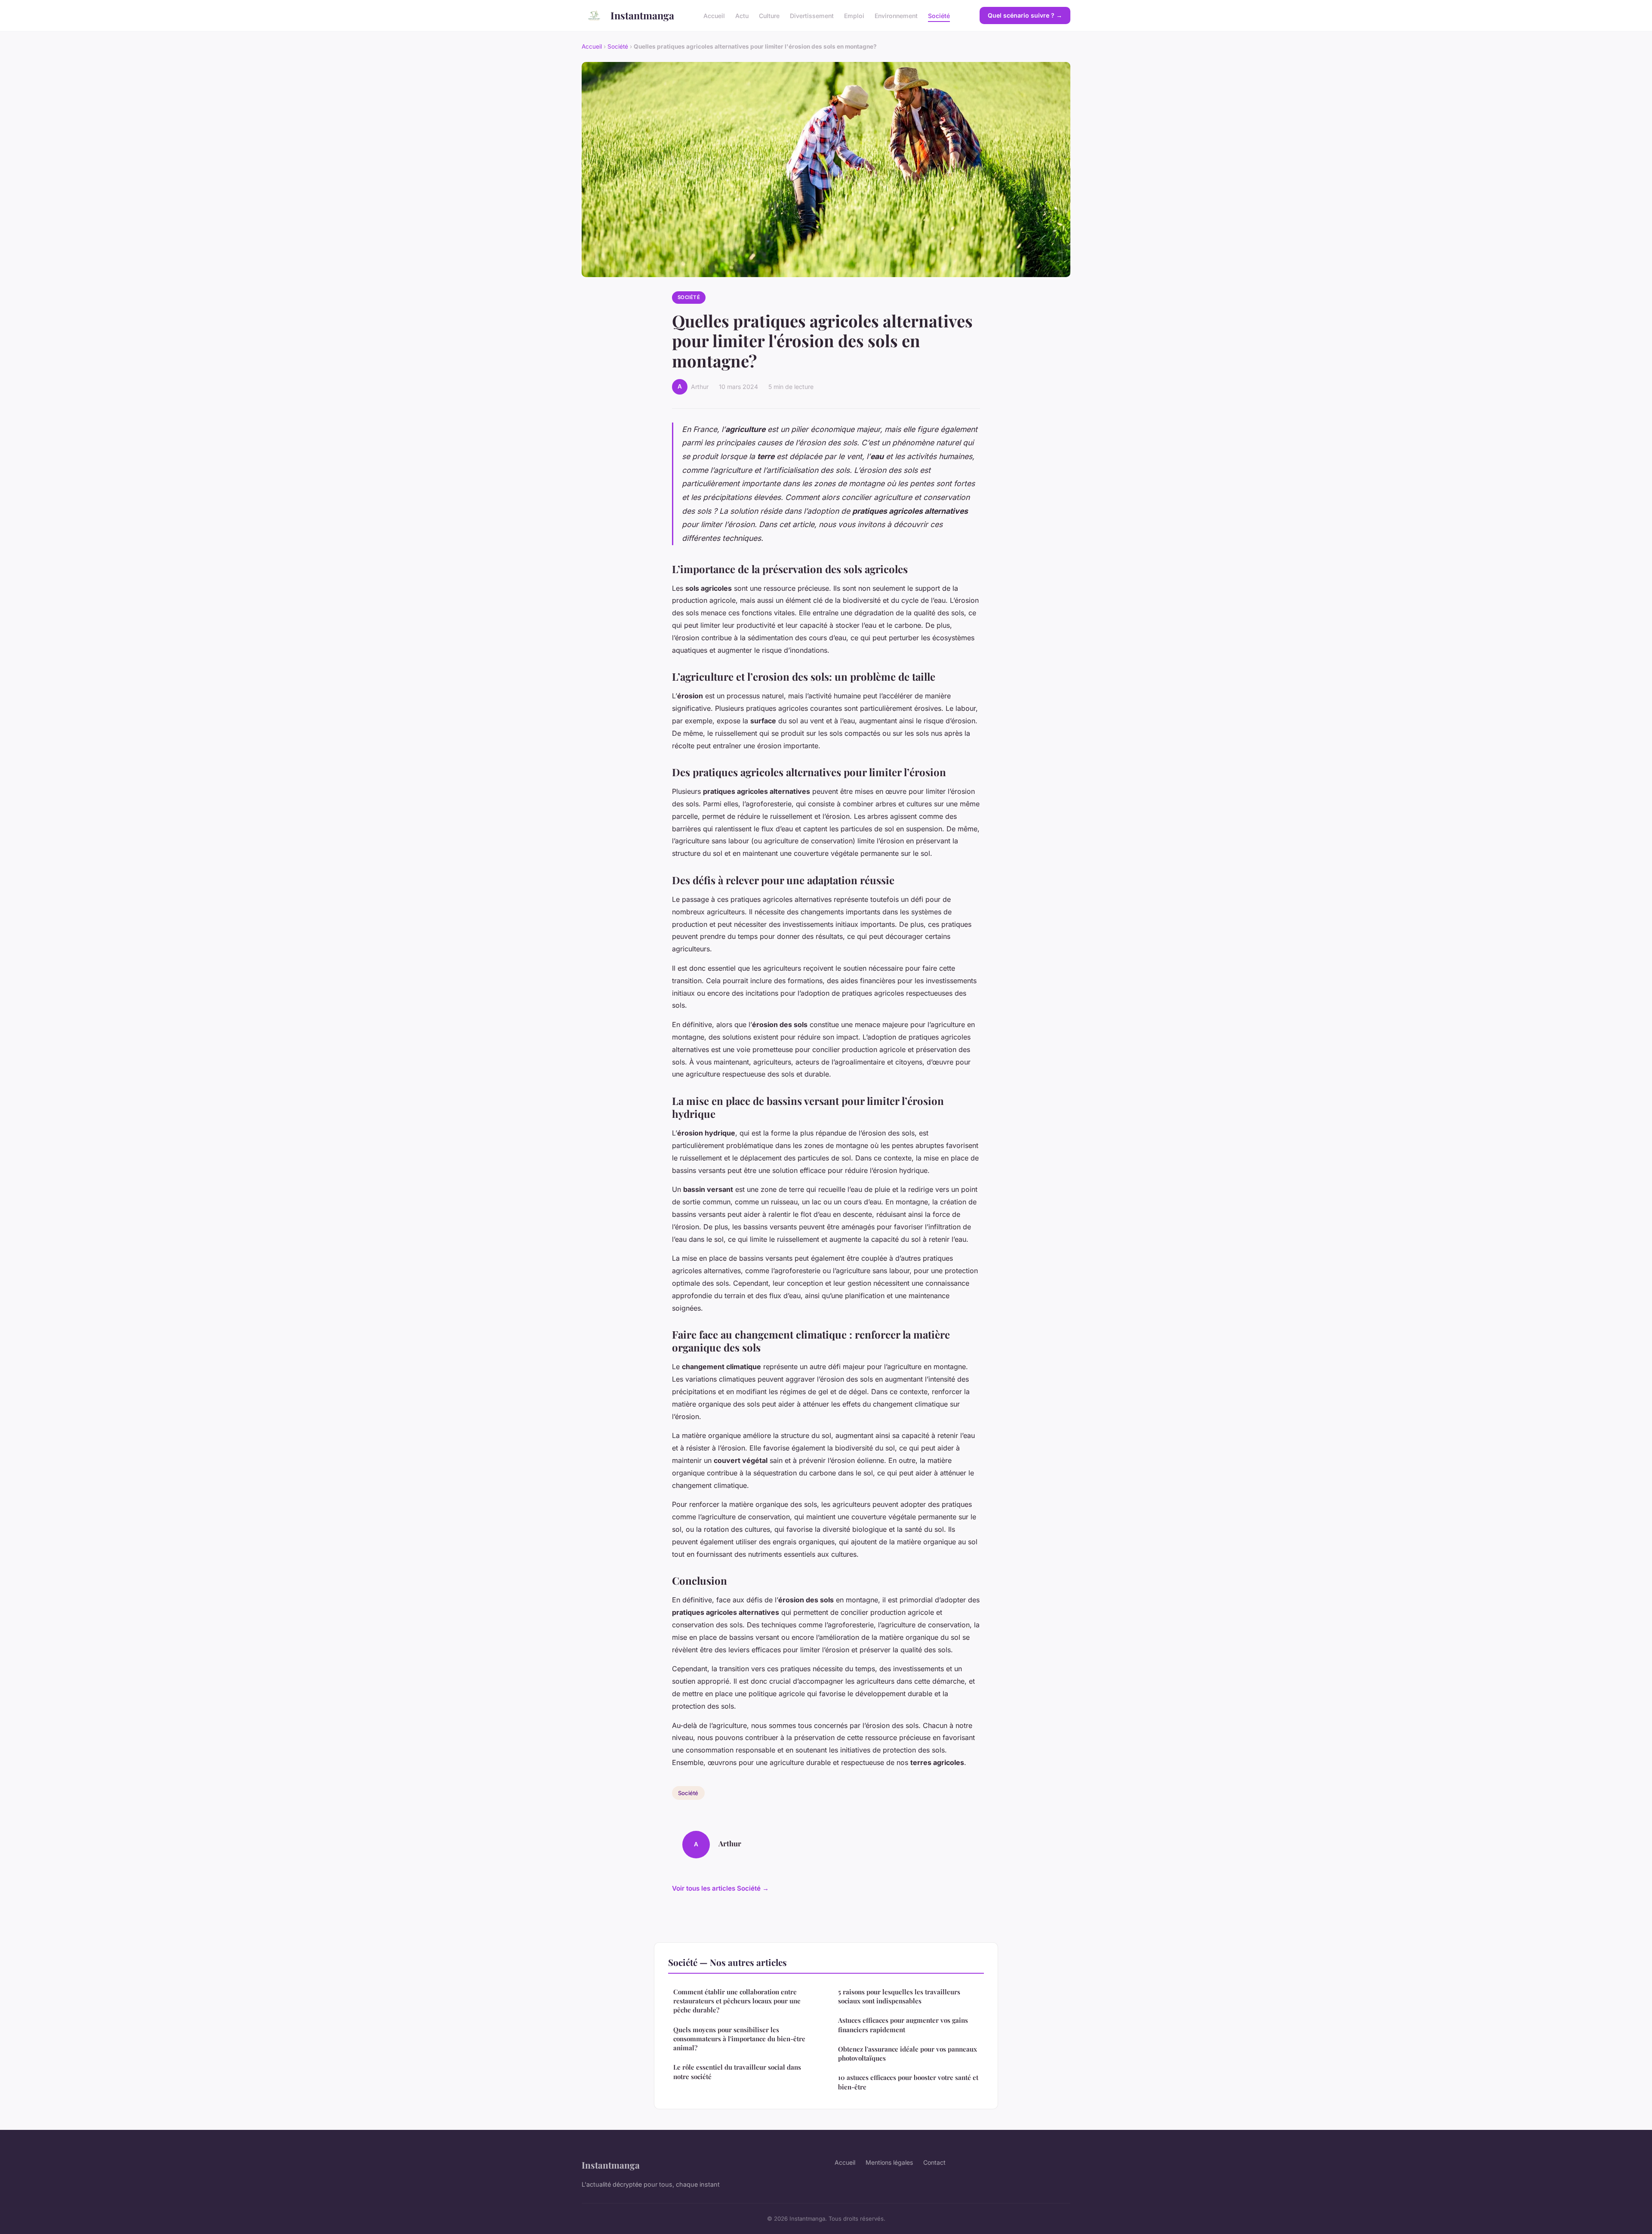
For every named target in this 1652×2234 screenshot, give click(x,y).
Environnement (896, 15)
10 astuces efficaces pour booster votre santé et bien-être (908, 2082)
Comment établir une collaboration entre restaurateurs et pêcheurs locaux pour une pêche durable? (737, 2001)
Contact (934, 2162)
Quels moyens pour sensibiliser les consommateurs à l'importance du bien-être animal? (739, 2039)
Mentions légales (889, 2162)
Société (939, 15)
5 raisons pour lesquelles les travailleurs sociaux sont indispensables (899, 1996)
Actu (742, 15)
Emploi (854, 15)
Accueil (714, 15)
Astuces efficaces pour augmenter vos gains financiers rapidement (903, 2025)
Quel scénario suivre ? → (1025, 15)
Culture (769, 15)
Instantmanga (642, 15)
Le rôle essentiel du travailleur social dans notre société (737, 2072)
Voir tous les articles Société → (720, 1888)
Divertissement (812, 15)
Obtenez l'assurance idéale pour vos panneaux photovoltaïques (908, 2053)
